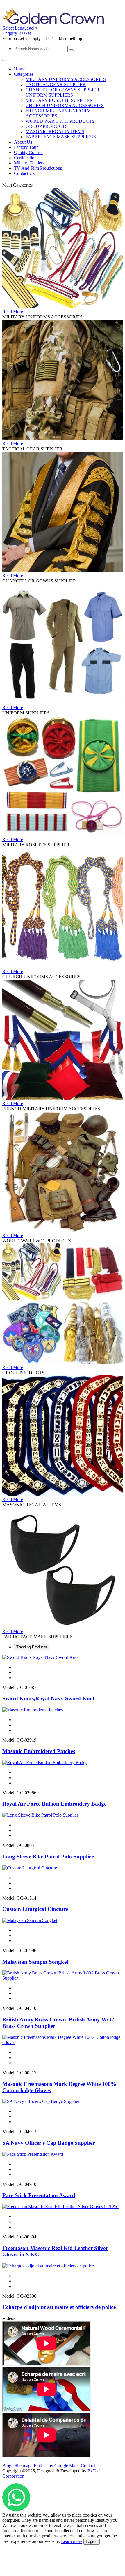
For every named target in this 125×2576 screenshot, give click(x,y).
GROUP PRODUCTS (47, 126)
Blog (7, 2466)
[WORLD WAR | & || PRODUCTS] (63, 1230)
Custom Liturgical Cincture (35, 1909)
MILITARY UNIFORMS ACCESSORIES (66, 79)
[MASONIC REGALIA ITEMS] (63, 1494)
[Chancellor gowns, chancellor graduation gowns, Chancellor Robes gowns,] (63, 570)
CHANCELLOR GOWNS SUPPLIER (63, 90)
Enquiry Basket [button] (17, 33)
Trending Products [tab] (32, 1647)
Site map (23, 2466)
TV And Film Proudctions (38, 168)
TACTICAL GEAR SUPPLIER (56, 85)
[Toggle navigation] (5, 61)
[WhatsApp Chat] (16, 2510)
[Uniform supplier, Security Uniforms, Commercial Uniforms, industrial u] (63, 702)
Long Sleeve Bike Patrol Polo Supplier (48, 1857)
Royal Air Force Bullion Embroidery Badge (54, 1804)
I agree (92, 2542)
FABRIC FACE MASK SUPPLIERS (61, 137)
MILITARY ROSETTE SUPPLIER (59, 100)
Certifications (26, 158)
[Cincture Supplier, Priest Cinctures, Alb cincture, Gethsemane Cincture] (63, 966)
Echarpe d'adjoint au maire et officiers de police (59, 2307)
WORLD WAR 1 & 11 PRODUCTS (60, 121)
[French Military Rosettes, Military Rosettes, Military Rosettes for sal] (63, 834)
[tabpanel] (63, 1983)
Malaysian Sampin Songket (35, 1962)
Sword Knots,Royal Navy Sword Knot (48, 1698)
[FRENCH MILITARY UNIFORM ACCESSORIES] (63, 1098)
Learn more (72, 2541)
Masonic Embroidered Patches (39, 1751)
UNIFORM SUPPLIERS (49, 95)
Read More (13, 312)
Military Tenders (29, 163)
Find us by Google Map (56, 2466)
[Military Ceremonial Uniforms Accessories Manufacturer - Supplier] (63, 306)
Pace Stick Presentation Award (39, 2195)
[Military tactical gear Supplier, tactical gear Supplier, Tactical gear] (63, 438)
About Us (23, 142)
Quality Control (28, 152)
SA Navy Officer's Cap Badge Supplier (49, 2143)
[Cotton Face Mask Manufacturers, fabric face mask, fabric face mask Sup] (63, 1626)
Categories (24, 74)
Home (20, 69)
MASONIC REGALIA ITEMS (55, 132)
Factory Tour (26, 147)
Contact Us (24, 173)
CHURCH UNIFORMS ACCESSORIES (65, 105)
